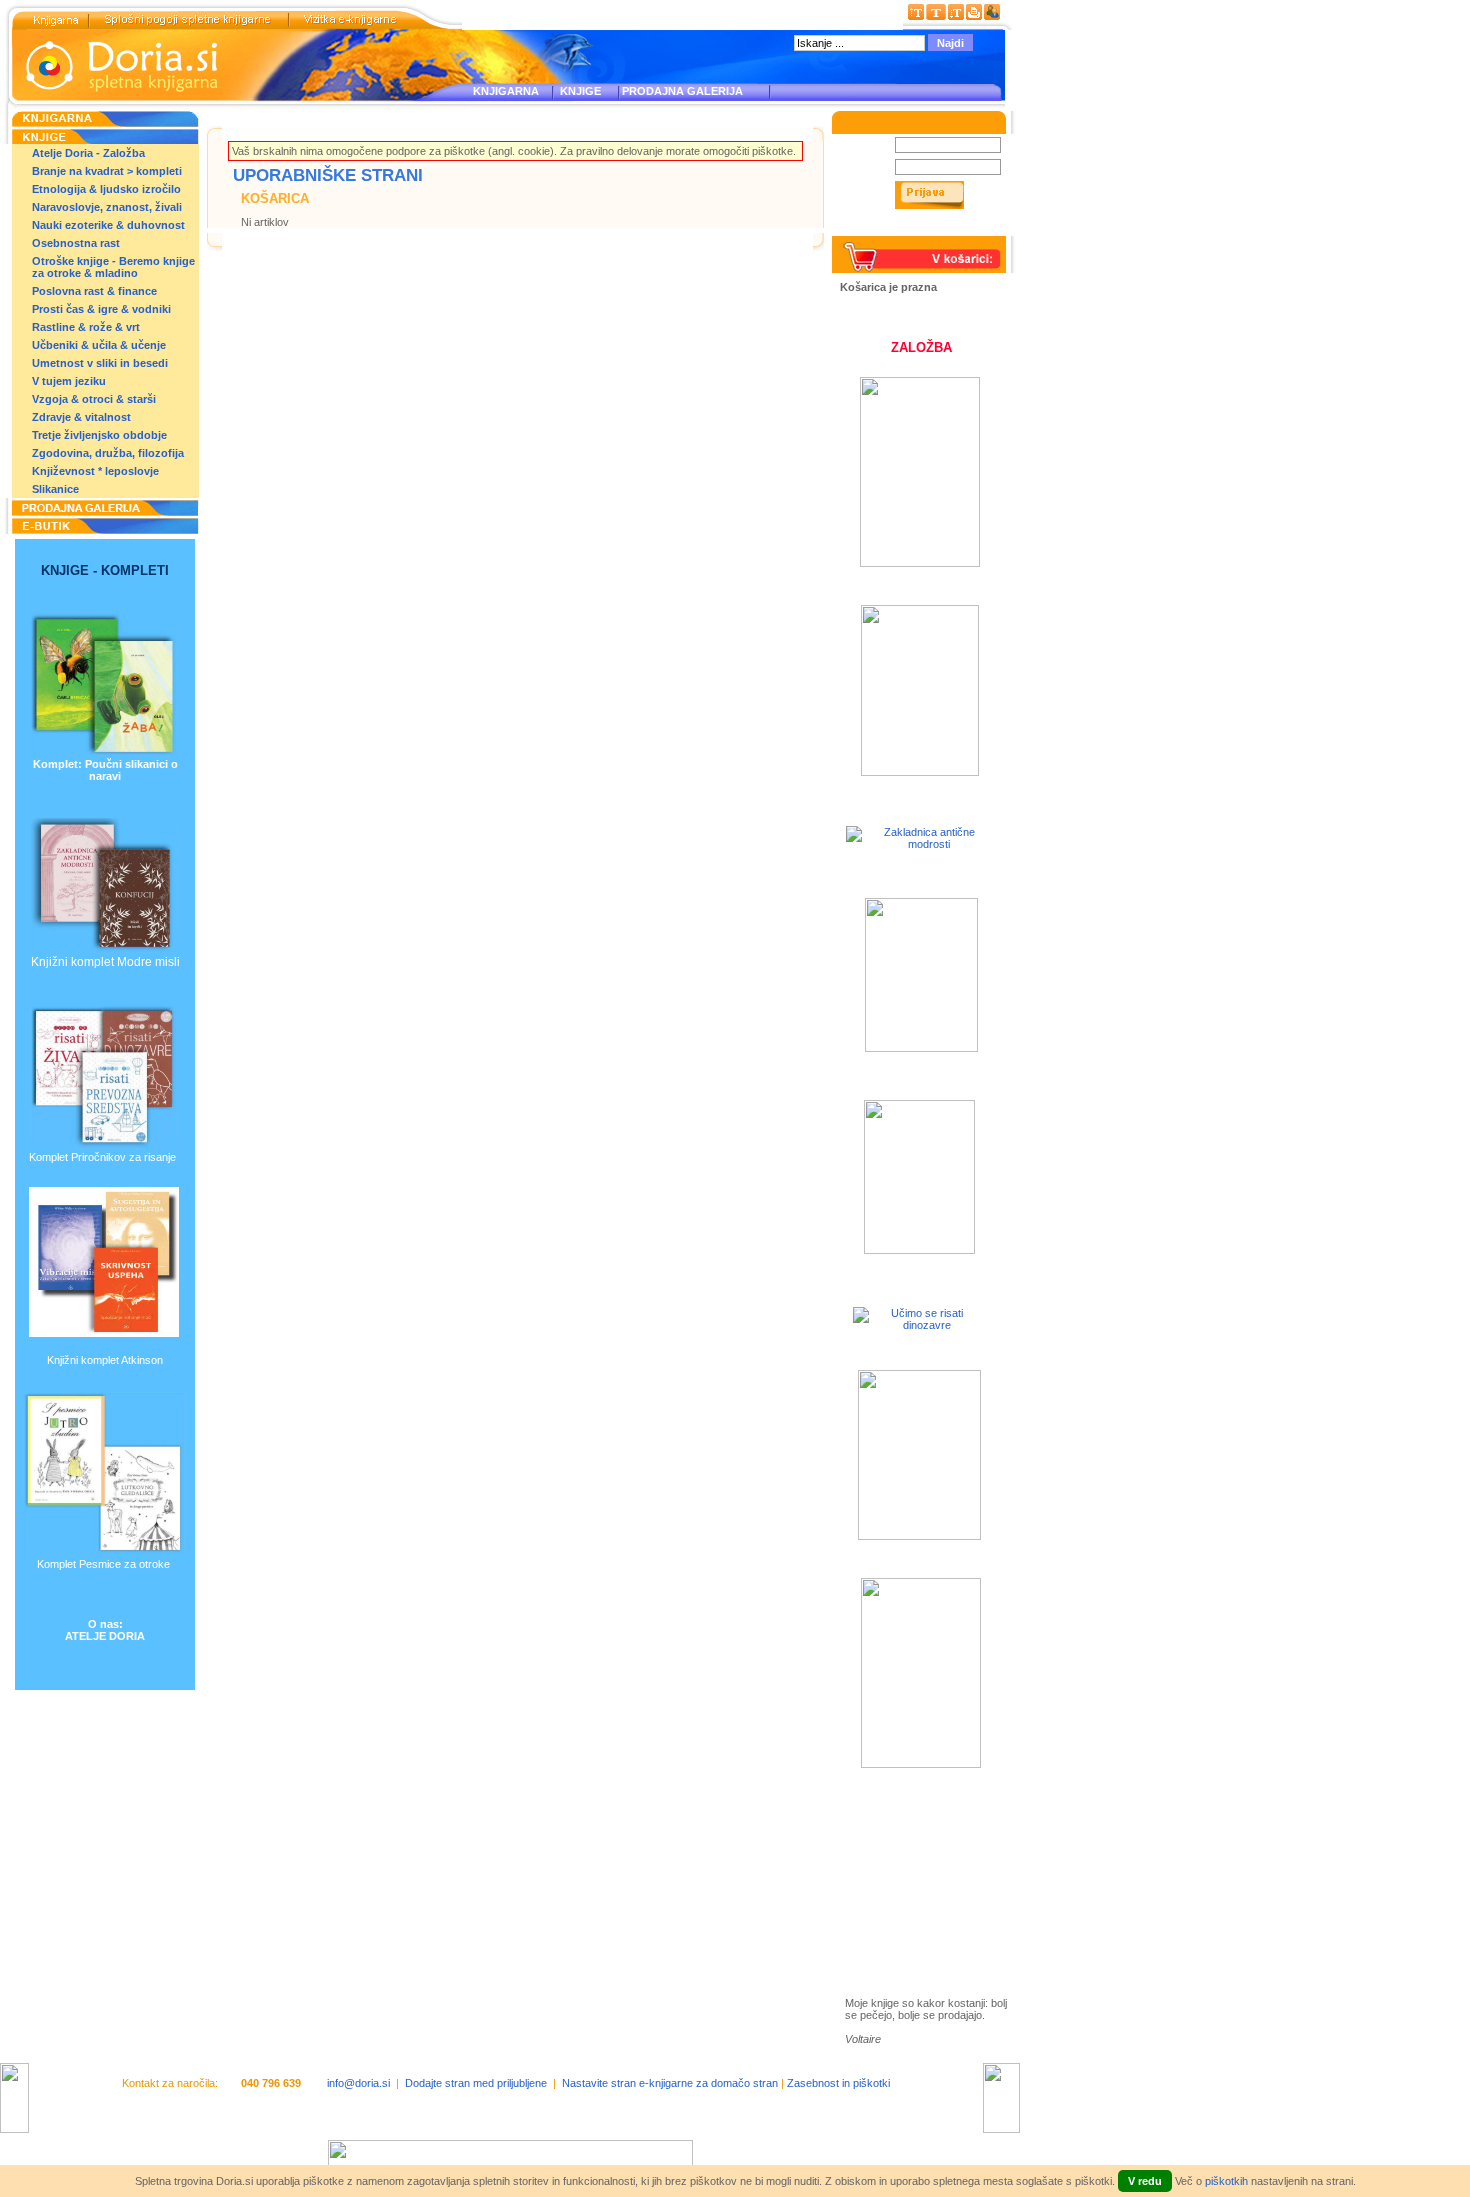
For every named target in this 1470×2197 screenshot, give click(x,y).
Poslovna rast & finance (94, 291)
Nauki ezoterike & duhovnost (108, 225)
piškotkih (1226, 2181)
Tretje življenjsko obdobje (99, 435)
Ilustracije (890, 1917)
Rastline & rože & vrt (86, 327)
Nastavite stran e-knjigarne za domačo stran (670, 2083)
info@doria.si (358, 2083)
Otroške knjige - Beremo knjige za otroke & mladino (113, 267)
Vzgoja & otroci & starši (94, 399)
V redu (1145, 2181)
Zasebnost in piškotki (838, 2083)
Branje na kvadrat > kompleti (107, 171)
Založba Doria (902, 1832)
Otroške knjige (904, 1859)
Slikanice (55, 489)
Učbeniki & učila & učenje (99, 345)
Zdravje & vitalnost (81, 417)
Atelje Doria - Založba (88, 153)
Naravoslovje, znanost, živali (107, 207)
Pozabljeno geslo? (886, 230)
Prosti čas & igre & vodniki (101, 309)
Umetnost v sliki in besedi (100, 363)
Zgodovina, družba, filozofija (108, 453)
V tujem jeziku (69, 381)
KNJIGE (577, 91)
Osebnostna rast (76, 243)
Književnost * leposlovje (95, 471)
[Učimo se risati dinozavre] (919, 1325)
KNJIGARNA (506, 91)
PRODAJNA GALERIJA (682, 91)
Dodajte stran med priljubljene (476, 2083)
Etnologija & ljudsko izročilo (106, 189)
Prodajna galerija (910, 1894)
